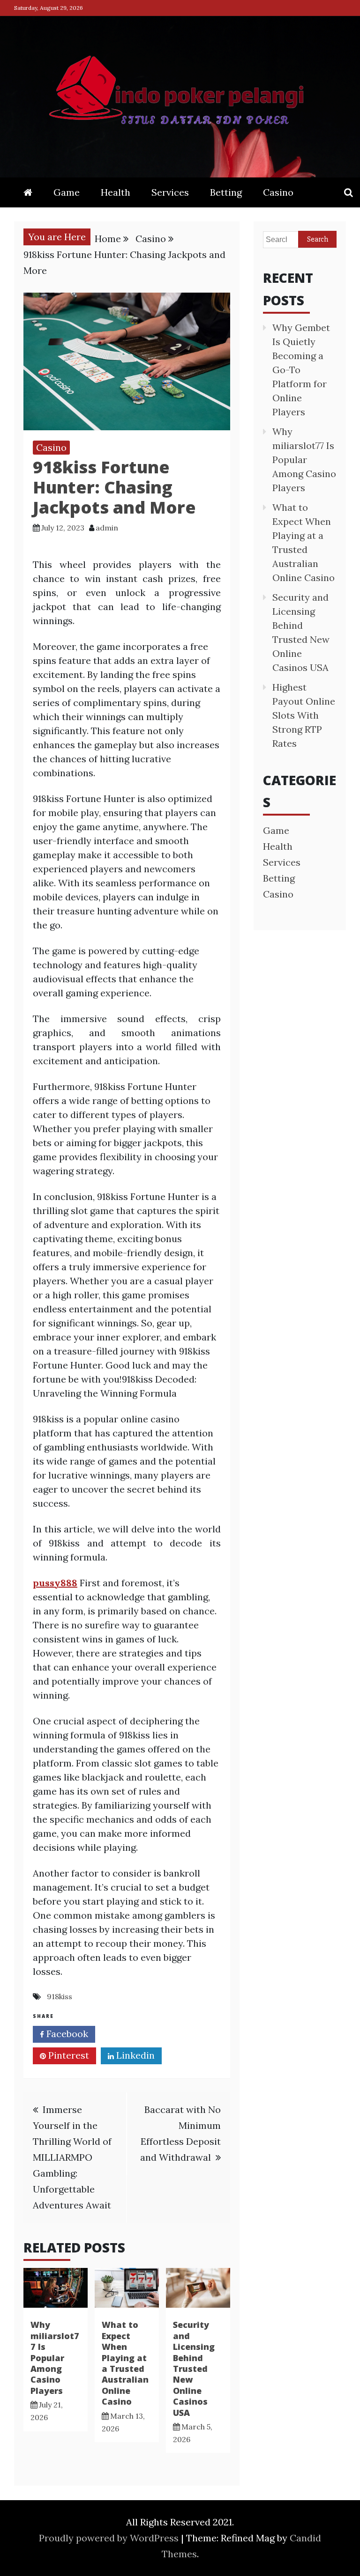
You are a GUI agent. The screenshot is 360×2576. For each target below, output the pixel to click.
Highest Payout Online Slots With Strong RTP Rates (304, 715)
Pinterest (67, 2055)
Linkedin (134, 2055)
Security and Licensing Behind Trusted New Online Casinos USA (194, 2368)
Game (67, 192)
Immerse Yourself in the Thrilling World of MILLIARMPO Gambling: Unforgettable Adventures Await (72, 2157)
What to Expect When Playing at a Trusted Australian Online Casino (125, 2363)
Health (116, 192)
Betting (226, 192)
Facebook (66, 2034)
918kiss (60, 1996)
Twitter (131, 2034)
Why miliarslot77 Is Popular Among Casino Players (55, 2357)
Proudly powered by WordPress (110, 2538)
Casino (278, 192)
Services (170, 192)
